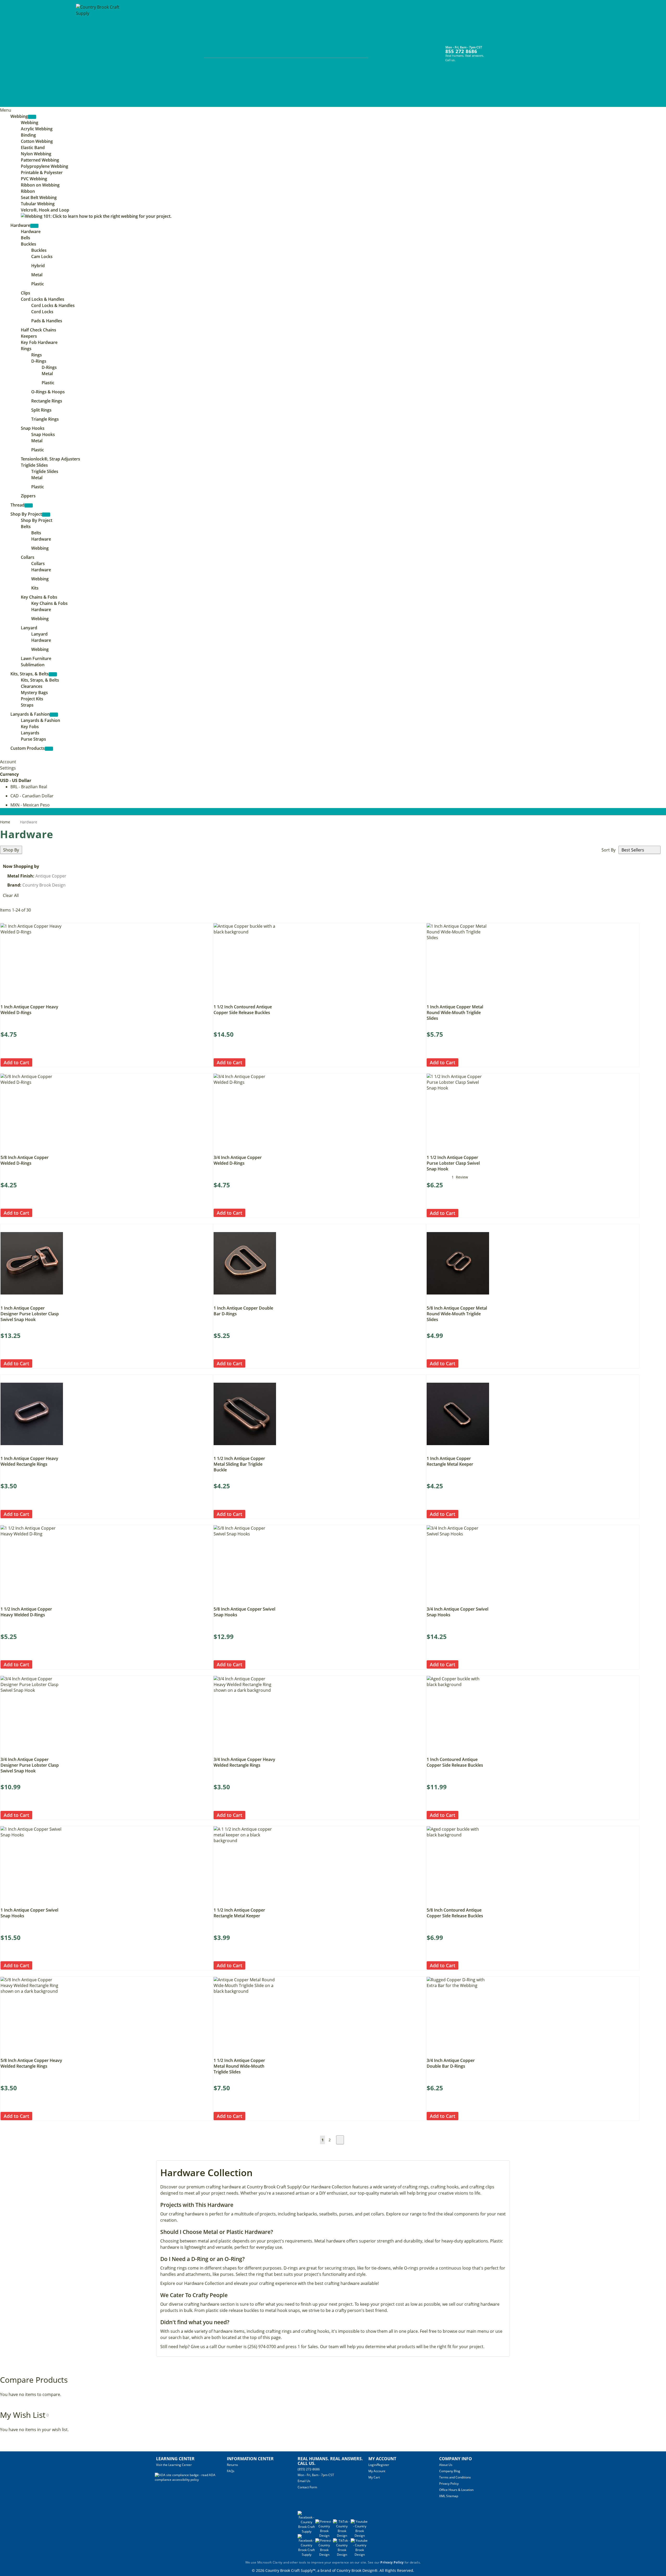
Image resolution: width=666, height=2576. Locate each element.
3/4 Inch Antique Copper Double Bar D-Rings (451, 2063)
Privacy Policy (449, 2484)
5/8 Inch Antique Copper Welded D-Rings (25, 1160)
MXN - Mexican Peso (30, 805)
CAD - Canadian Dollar (32, 796)
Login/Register (379, 2465)
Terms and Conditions (455, 2477)
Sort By (609, 850)
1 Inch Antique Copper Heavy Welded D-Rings (29, 1010)
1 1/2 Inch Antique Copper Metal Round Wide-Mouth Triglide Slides (239, 2066)
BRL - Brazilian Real (29, 787)
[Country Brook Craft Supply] (99, 54)
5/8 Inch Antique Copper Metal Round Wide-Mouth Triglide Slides (457, 1314)
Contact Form (307, 2487)
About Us (446, 2465)
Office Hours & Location (456, 2490)
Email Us (304, 2481)
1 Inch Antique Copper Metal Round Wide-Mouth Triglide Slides (455, 1013)
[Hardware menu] (34, 226)
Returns (232, 2465)
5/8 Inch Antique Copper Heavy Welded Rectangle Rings (31, 2063)
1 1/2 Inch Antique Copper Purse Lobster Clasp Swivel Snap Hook (453, 1163)
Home (6, 822)
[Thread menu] (29, 505)
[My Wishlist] (504, 50)
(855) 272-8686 (309, 2469)
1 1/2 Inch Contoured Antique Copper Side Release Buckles (243, 1010)
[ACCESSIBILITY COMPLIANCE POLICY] (191, 2480)
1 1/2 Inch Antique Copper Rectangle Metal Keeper (239, 1913)
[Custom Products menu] (49, 749)
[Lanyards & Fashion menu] (54, 715)
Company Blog (450, 2471)
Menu (6, 110)
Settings (8, 768)
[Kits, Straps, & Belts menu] (53, 674)
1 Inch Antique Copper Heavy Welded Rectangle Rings (29, 1461)
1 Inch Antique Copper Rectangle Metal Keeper (450, 1461)
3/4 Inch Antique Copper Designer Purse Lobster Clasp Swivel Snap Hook (30, 1765)
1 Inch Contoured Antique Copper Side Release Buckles (455, 1762)
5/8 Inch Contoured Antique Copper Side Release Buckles (455, 1913)
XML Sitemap (449, 2496)
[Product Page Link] (32, 1000)
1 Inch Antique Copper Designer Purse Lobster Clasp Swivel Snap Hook (30, 1314)
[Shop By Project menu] (46, 515)
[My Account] (494, 50)
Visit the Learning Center (174, 2465)
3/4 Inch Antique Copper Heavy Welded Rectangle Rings (244, 1762)
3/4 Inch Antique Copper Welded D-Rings (238, 1160)
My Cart (374, 2477)
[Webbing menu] (32, 117)
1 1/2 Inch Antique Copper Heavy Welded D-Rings (26, 1612)
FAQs (231, 2471)
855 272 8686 (461, 51)
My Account (377, 2471)
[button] (37, 1062)
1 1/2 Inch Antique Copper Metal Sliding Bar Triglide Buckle (239, 1464)
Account (8, 762)
